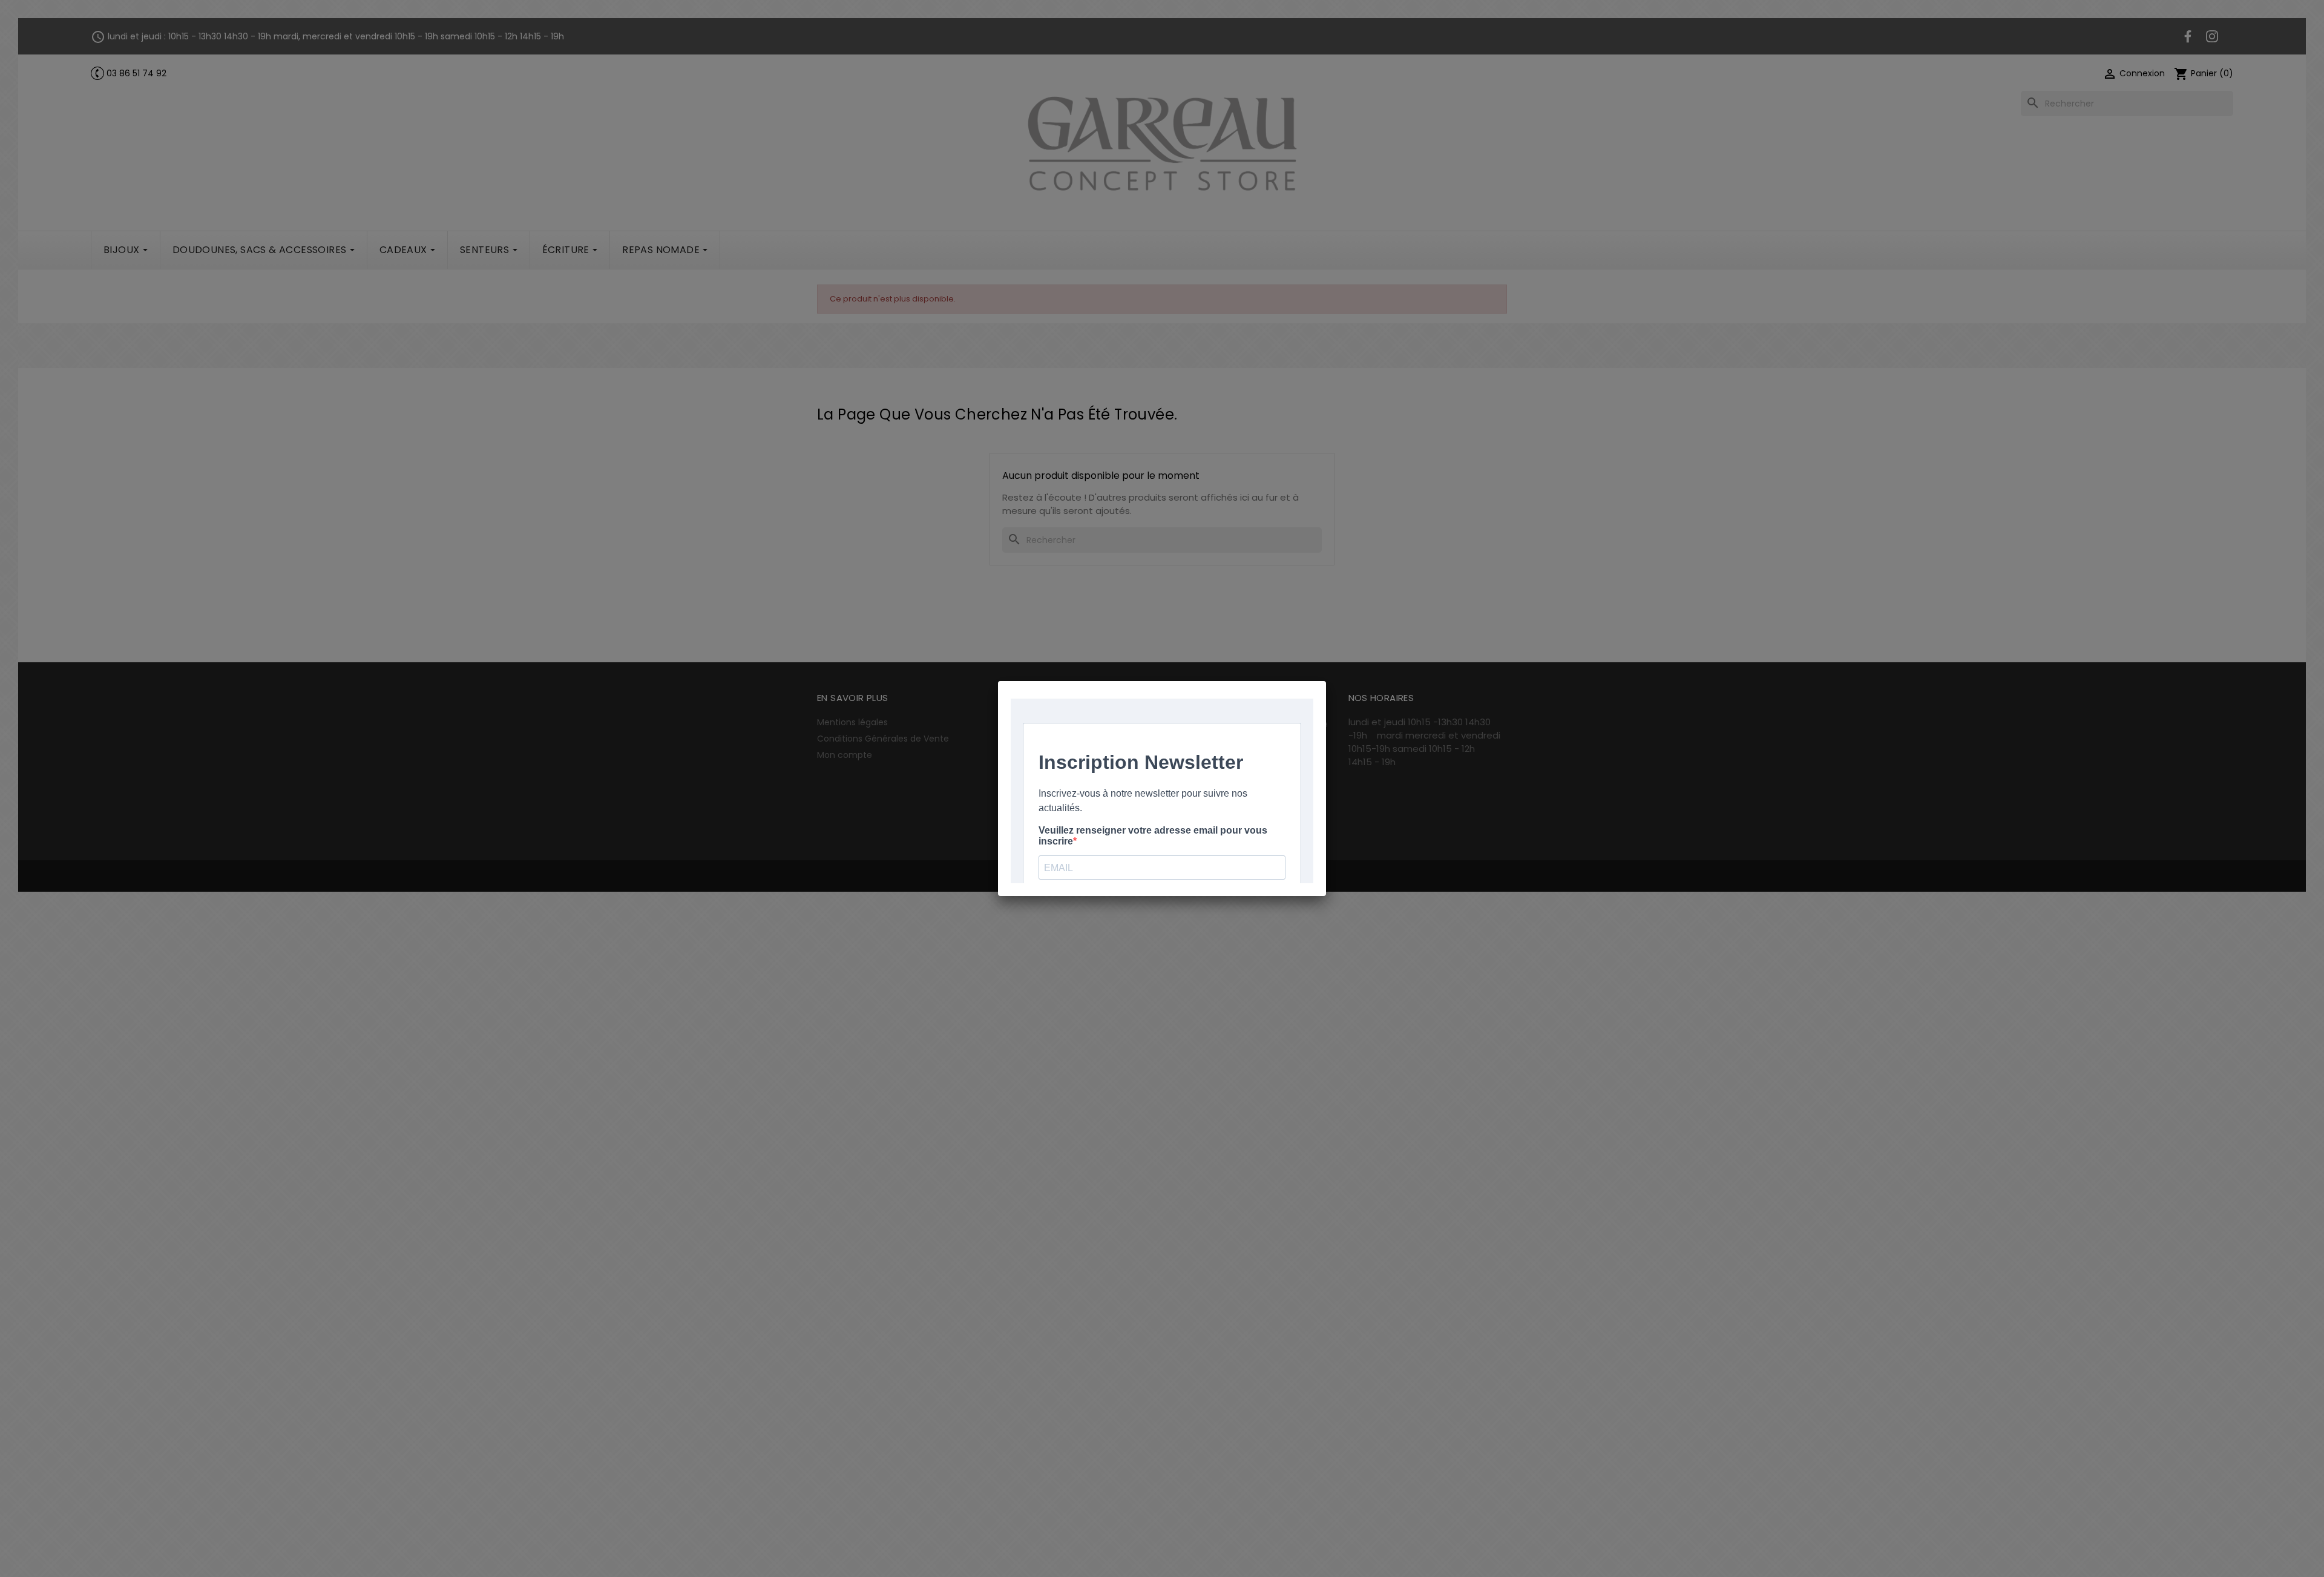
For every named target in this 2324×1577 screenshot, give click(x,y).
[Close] (1326, 681)
